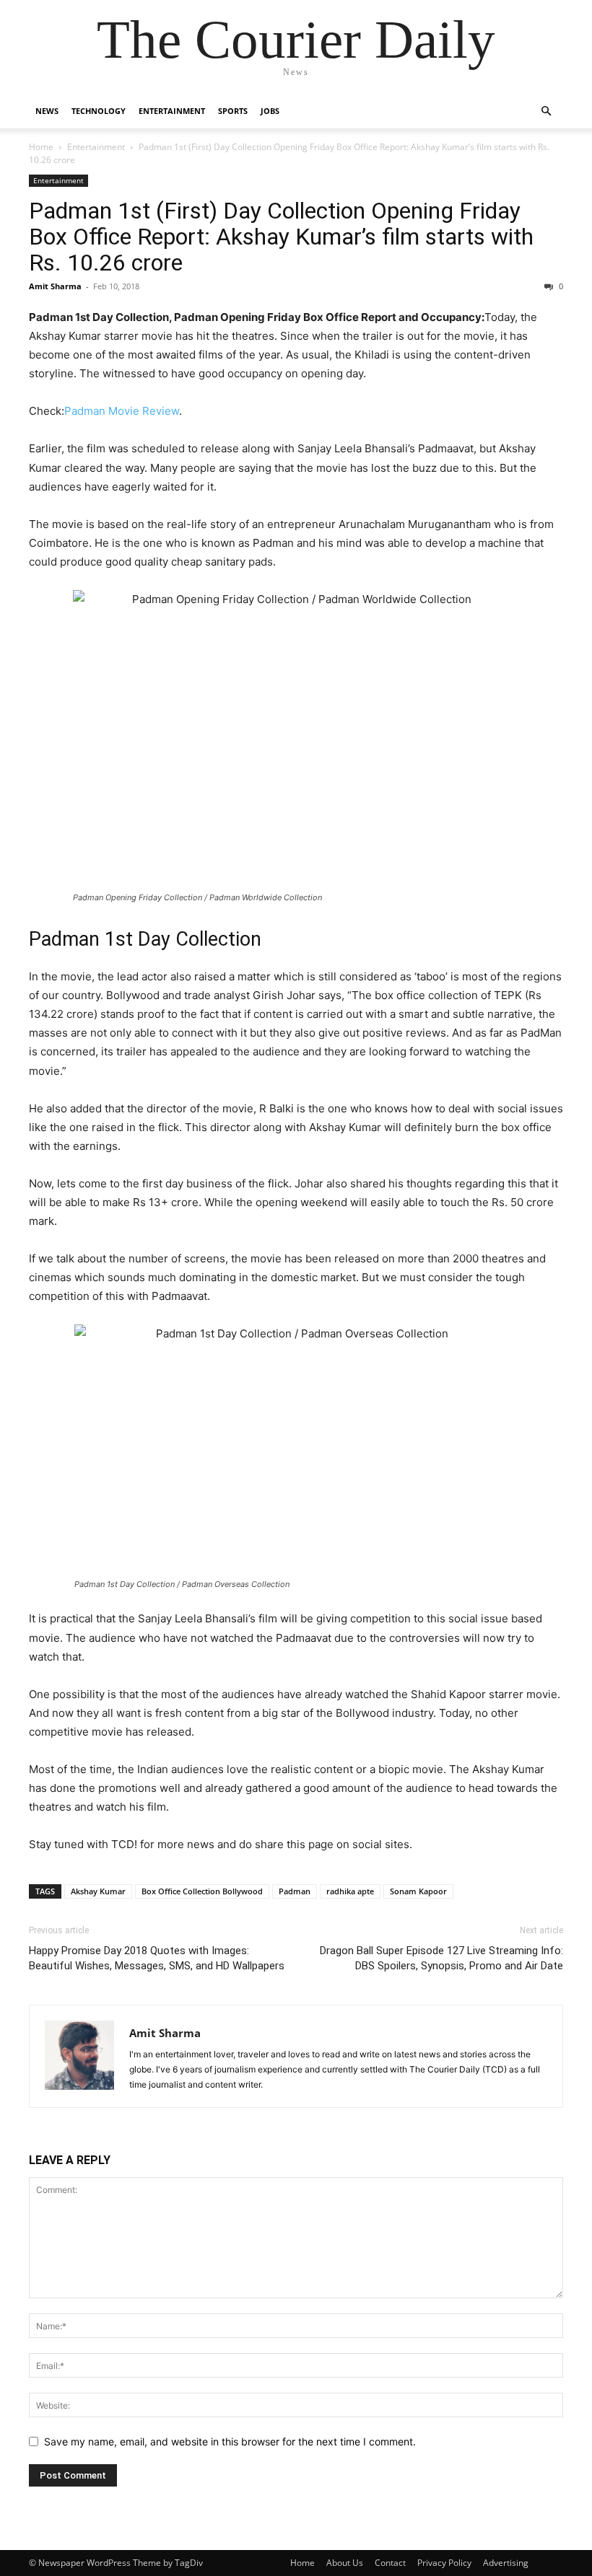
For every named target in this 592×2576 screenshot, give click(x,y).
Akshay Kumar (98, 1891)
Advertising (506, 2563)
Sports (233, 111)
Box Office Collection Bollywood (202, 1891)
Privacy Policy (444, 2563)
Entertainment (172, 111)
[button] (546, 111)
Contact (390, 2563)
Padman (295, 1891)
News (47, 111)
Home (41, 147)
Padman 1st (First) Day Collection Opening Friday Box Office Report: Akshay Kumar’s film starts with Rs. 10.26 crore (281, 237)
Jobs (270, 111)
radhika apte (350, 1891)
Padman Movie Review (122, 411)
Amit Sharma (55, 286)
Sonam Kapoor (418, 1891)
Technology (99, 111)
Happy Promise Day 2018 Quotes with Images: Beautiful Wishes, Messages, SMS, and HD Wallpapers (157, 1958)
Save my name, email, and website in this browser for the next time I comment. (230, 2441)
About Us (345, 2563)
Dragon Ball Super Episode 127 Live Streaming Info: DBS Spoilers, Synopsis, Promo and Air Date (441, 1958)
